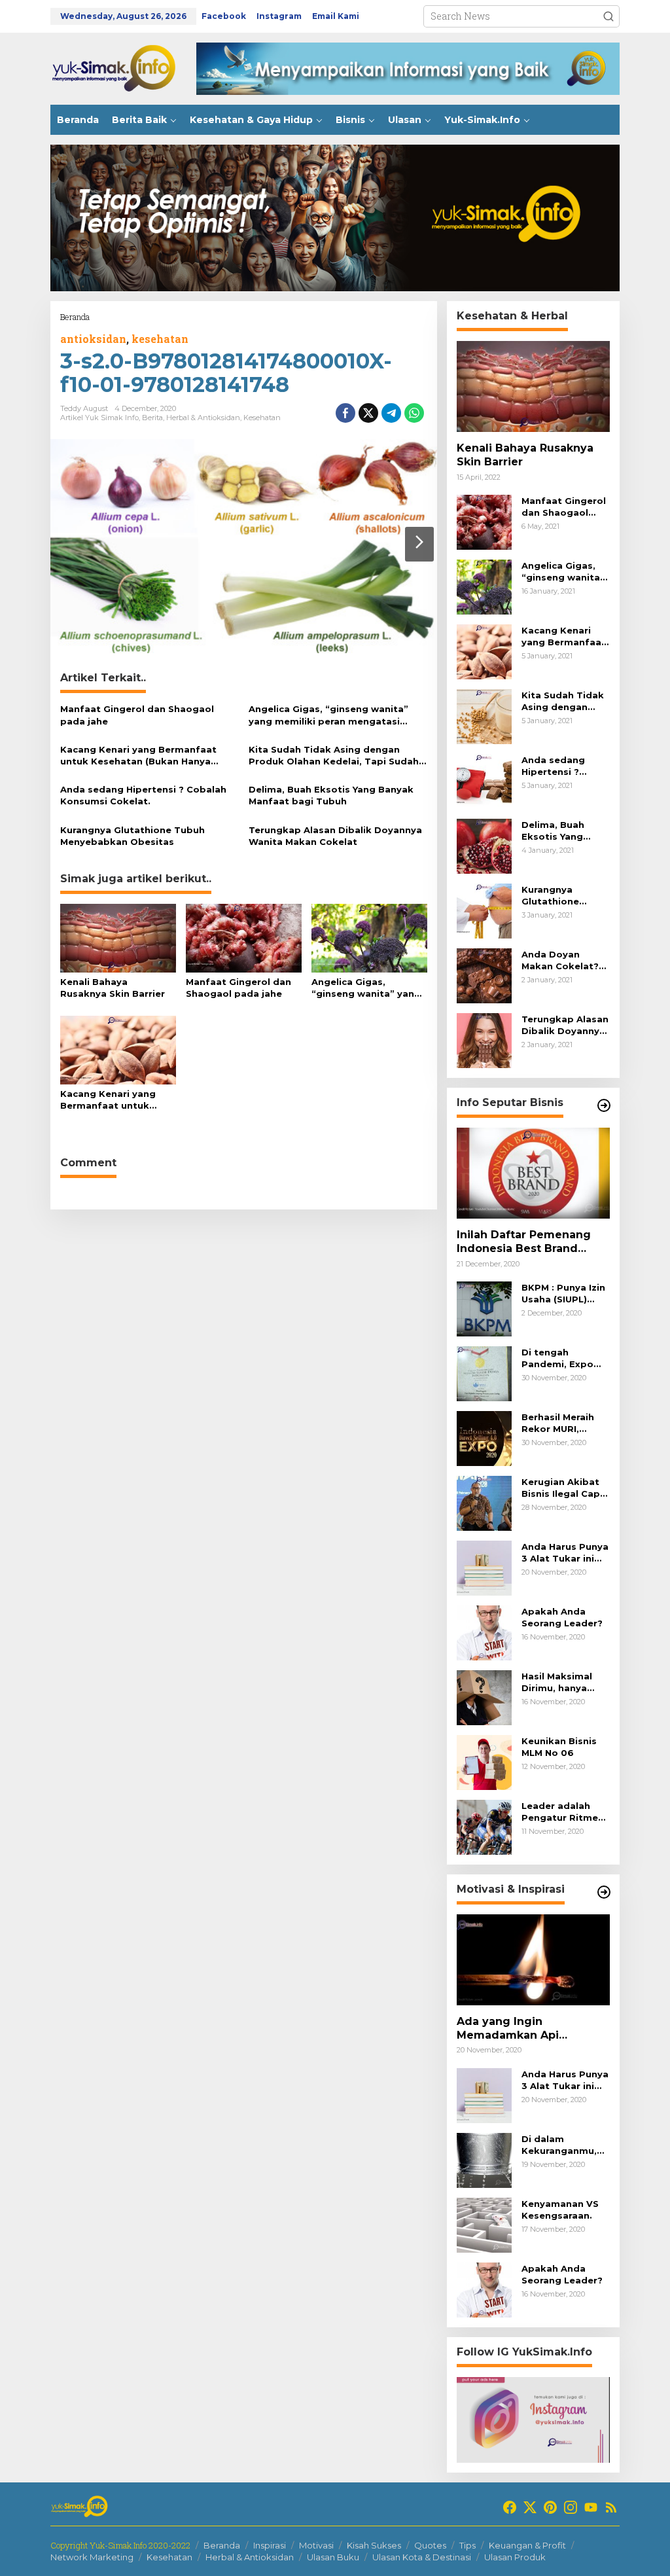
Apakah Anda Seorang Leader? (562, 1617)
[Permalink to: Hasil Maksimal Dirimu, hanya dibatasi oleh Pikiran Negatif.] (484, 1697)
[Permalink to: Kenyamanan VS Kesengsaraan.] (484, 2224)
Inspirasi (270, 2545)
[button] (608, 16)
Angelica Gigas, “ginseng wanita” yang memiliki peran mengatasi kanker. (328, 715)
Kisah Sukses (374, 2545)
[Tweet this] (368, 413)
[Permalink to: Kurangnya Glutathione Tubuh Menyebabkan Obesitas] (484, 910)
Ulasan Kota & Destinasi (422, 2557)
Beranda (222, 2545)
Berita (152, 418)
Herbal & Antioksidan (203, 418)
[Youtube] (591, 2507)
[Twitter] (530, 2507)
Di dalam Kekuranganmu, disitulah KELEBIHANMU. (559, 2145)
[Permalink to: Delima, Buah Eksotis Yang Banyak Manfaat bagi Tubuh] (484, 845)
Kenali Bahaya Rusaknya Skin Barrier (113, 988)
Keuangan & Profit (527, 2545)
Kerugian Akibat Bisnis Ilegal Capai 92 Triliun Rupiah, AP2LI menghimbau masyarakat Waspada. (565, 1488)
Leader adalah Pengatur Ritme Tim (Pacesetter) (562, 1812)
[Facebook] (510, 2507)
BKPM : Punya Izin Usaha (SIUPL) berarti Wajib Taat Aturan (565, 1294)
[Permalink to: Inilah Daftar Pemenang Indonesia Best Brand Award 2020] (533, 1173)
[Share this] (345, 413)
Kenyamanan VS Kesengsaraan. (560, 2209)
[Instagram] (571, 2507)
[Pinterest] (550, 2507)
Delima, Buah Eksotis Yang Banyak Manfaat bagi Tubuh (331, 795)
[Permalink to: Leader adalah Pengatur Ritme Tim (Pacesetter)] (484, 1826)
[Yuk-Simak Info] (123, 68)
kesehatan (160, 339)
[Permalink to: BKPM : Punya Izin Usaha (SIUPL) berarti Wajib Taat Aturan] (484, 1308)
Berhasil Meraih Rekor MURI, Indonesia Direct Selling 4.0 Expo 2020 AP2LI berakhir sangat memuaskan (561, 1423)
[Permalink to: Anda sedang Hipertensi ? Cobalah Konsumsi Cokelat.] (484, 780)
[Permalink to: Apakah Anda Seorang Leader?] (484, 1632)
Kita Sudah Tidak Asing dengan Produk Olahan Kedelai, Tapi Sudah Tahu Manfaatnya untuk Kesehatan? (336, 756)
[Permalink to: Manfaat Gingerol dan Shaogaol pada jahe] (244, 937)
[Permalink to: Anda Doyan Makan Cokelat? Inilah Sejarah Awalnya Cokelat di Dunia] (484, 975)
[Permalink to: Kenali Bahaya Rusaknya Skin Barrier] (118, 937)
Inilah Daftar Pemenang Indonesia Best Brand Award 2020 (524, 1242)
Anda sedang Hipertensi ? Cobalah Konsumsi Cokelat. (143, 795)
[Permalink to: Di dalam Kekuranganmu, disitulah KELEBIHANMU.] (484, 2159)
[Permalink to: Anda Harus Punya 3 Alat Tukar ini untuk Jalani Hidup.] (484, 1567)
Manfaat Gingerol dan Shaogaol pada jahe (137, 715)
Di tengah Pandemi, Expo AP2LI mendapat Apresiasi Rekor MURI (561, 1358)
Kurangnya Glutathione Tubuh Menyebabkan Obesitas (132, 836)
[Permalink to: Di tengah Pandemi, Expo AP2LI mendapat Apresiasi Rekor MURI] (484, 1373)
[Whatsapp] (414, 413)
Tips (467, 2545)
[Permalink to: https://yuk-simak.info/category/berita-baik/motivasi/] (604, 1892)
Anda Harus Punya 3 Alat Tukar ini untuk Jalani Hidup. (565, 1553)
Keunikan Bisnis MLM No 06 (559, 1747)
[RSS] (611, 2507)
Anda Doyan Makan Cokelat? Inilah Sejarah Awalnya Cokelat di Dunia (562, 960)
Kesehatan (262, 418)
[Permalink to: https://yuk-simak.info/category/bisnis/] (604, 1105)
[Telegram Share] (391, 413)
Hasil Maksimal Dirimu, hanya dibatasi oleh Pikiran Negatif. (559, 1682)
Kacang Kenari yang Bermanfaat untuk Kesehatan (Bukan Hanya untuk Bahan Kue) (138, 756)
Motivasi (316, 2545)
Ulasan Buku (333, 2557)
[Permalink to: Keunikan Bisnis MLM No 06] (484, 1762)
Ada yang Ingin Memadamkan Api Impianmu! (508, 2029)
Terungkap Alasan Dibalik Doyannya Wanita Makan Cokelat (335, 836)
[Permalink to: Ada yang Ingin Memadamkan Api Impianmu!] (533, 1960)
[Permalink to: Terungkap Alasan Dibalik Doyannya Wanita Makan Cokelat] (484, 1040)
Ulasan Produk (515, 2557)
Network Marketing (92, 2557)
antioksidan (93, 339)
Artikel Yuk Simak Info (99, 418)
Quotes (430, 2545)
